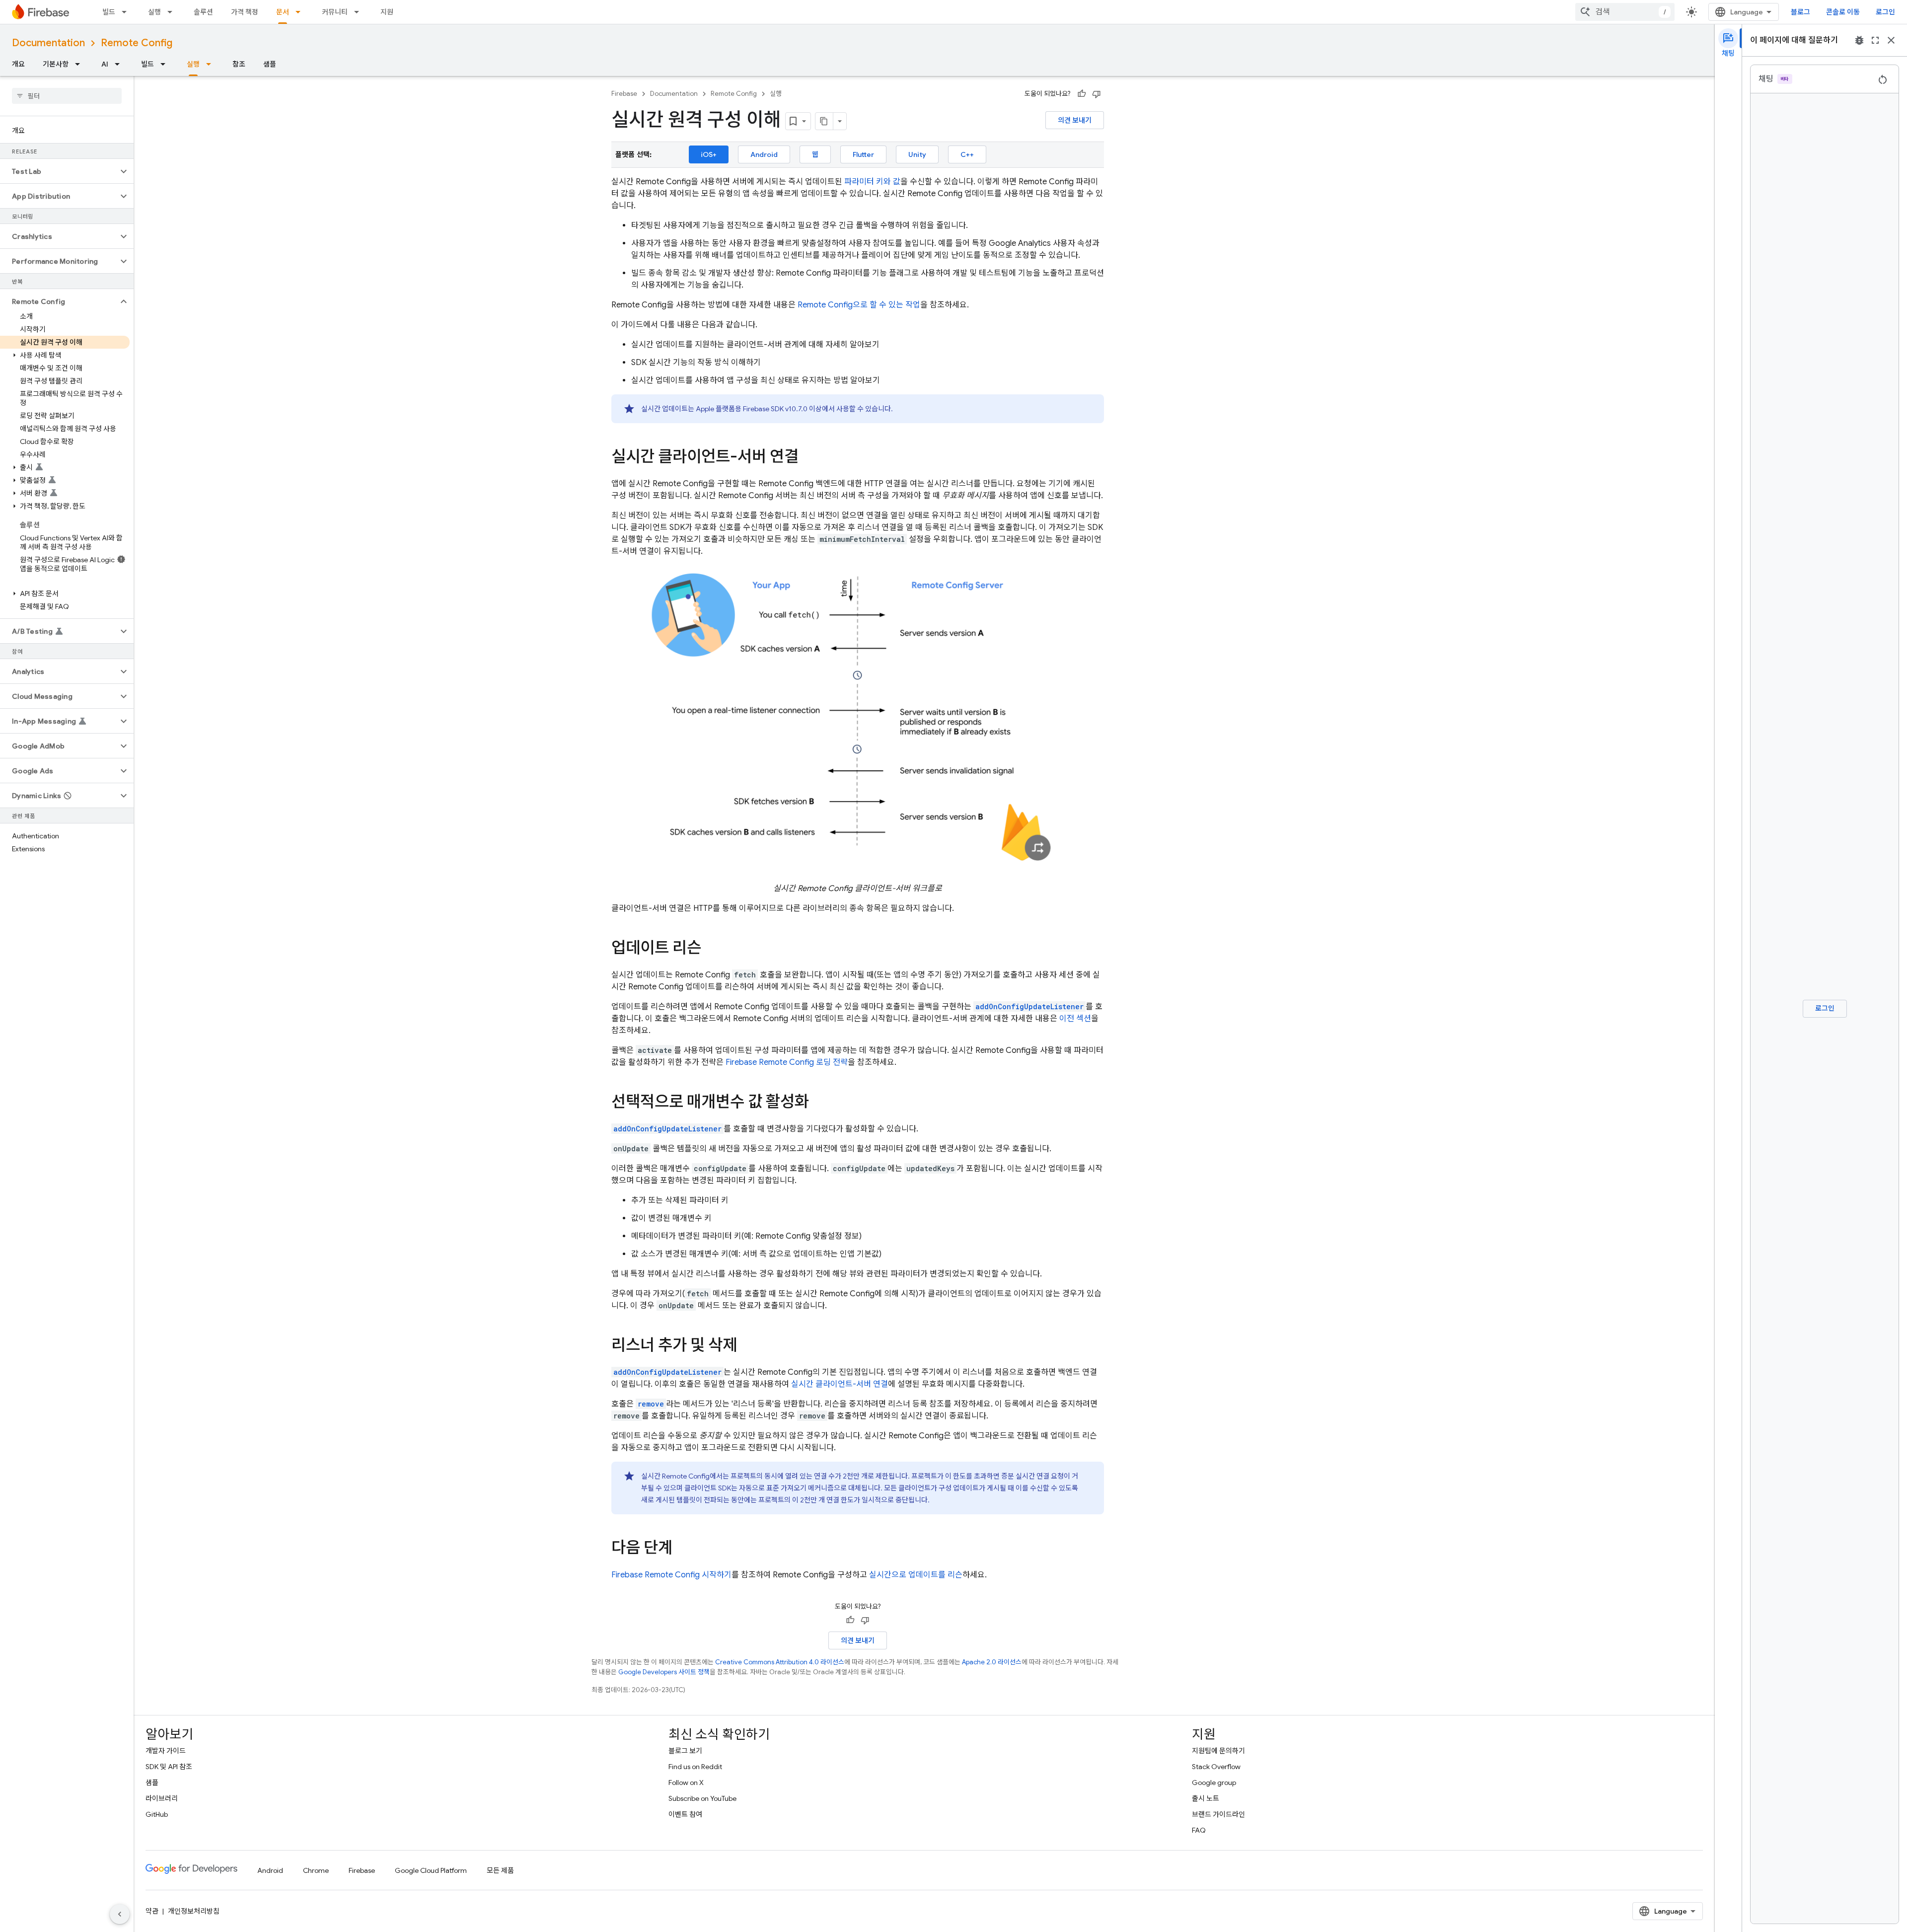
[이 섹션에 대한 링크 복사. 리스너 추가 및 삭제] (747, 1346)
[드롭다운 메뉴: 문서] (301, 12)
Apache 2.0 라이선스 (992, 1662)
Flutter (863, 154)
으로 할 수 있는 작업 (859, 305)
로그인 (1885, 12)
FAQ (1199, 1830)
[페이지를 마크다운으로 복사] (824, 121)
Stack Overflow (1216, 1767)
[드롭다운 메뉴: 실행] (173, 12)
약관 (152, 1911)
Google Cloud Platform (431, 1870)
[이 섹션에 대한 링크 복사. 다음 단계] (682, 1549)
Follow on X (686, 1783)
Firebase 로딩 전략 (787, 1062)
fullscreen (1875, 40)
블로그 (1800, 12)
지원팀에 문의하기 (1218, 1751)
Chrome (316, 1870)
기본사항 (56, 64)
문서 (283, 12)
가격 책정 (245, 12)
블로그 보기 (685, 1751)
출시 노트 (1206, 1798)
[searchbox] (67, 96)
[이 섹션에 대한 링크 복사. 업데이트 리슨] (711, 949)
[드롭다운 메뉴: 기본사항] (80, 64)
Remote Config (137, 43)
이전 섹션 (1075, 1019)
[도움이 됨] (1082, 94)
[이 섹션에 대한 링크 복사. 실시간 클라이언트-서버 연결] (808, 458)
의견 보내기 (1075, 120)
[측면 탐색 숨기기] (120, 1914)
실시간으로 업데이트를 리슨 (916, 1575)
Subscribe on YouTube (702, 1798)
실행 (154, 12)
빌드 (109, 12)
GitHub (157, 1814)
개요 (18, 64)
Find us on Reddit (695, 1767)
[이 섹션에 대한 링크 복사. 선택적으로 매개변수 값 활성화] (819, 1103)
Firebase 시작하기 (671, 1575)
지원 (387, 12)
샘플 (270, 64)
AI (105, 64)
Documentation (48, 43)
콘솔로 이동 (1843, 12)
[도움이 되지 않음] (1097, 94)
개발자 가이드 (166, 1751)
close (1891, 40)
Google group (1214, 1783)
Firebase (624, 94)
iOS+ (709, 154)
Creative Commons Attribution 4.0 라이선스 (780, 1662)
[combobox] (1625, 12)
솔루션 (203, 12)
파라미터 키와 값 (872, 182)
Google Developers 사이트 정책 (664, 1672)
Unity (917, 154)
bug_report (1859, 40)
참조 (239, 64)
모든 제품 (500, 1870)
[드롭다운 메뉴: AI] (120, 64)
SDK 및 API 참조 (169, 1767)
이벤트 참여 (685, 1814)
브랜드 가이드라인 (1218, 1814)
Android (764, 154)
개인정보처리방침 (194, 1911)
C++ (967, 154)
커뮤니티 (335, 12)
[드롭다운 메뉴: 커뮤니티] (360, 12)
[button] (59, 171)
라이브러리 (162, 1798)
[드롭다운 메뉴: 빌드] (127, 12)
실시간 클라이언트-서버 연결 (840, 1384)
